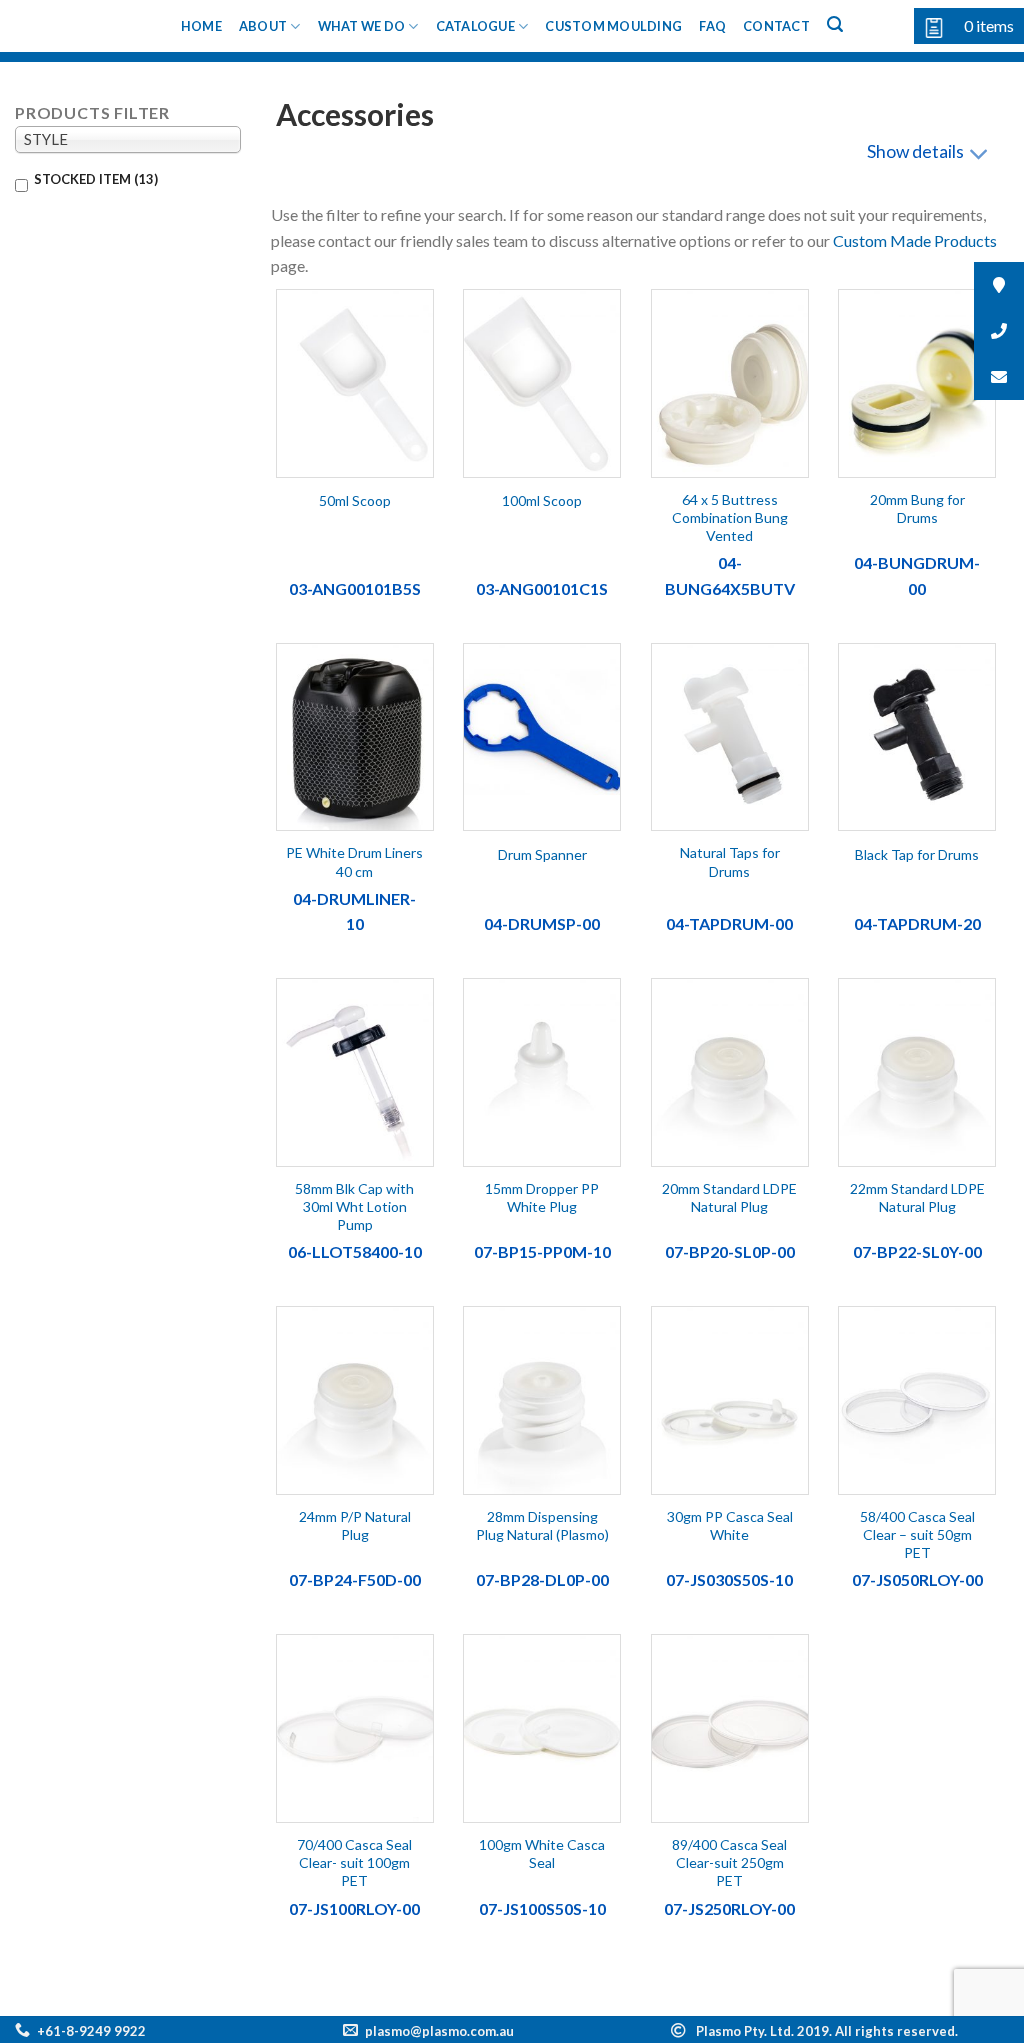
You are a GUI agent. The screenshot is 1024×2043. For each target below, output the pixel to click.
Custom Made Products (915, 240)
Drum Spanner (542, 854)
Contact (776, 26)
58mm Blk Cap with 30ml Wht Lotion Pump (354, 1206)
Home (201, 26)
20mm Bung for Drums (917, 508)
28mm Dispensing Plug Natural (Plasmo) (542, 1525)
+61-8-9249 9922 (91, 2031)
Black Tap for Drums (917, 854)
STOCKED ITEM (96, 179)
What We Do (362, 26)
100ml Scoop (542, 500)
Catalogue (475, 26)
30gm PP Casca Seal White (730, 1525)
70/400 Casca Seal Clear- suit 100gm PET (354, 1862)
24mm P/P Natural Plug (355, 1525)
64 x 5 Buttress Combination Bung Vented (730, 517)
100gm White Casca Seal (542, 1853)
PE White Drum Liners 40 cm (354, 861)
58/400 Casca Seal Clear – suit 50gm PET (917, 1534)
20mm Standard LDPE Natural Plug (729, 1197)
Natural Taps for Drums (730, 861)
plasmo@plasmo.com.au (439, 2031)
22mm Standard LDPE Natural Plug (917, 1197)
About (263, 26)
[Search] (835, 24)
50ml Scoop (355, 500)
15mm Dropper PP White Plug (542, 1197)
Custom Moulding (613, 26)
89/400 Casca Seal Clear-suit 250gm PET (729, 1862)
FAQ (712, 26)
